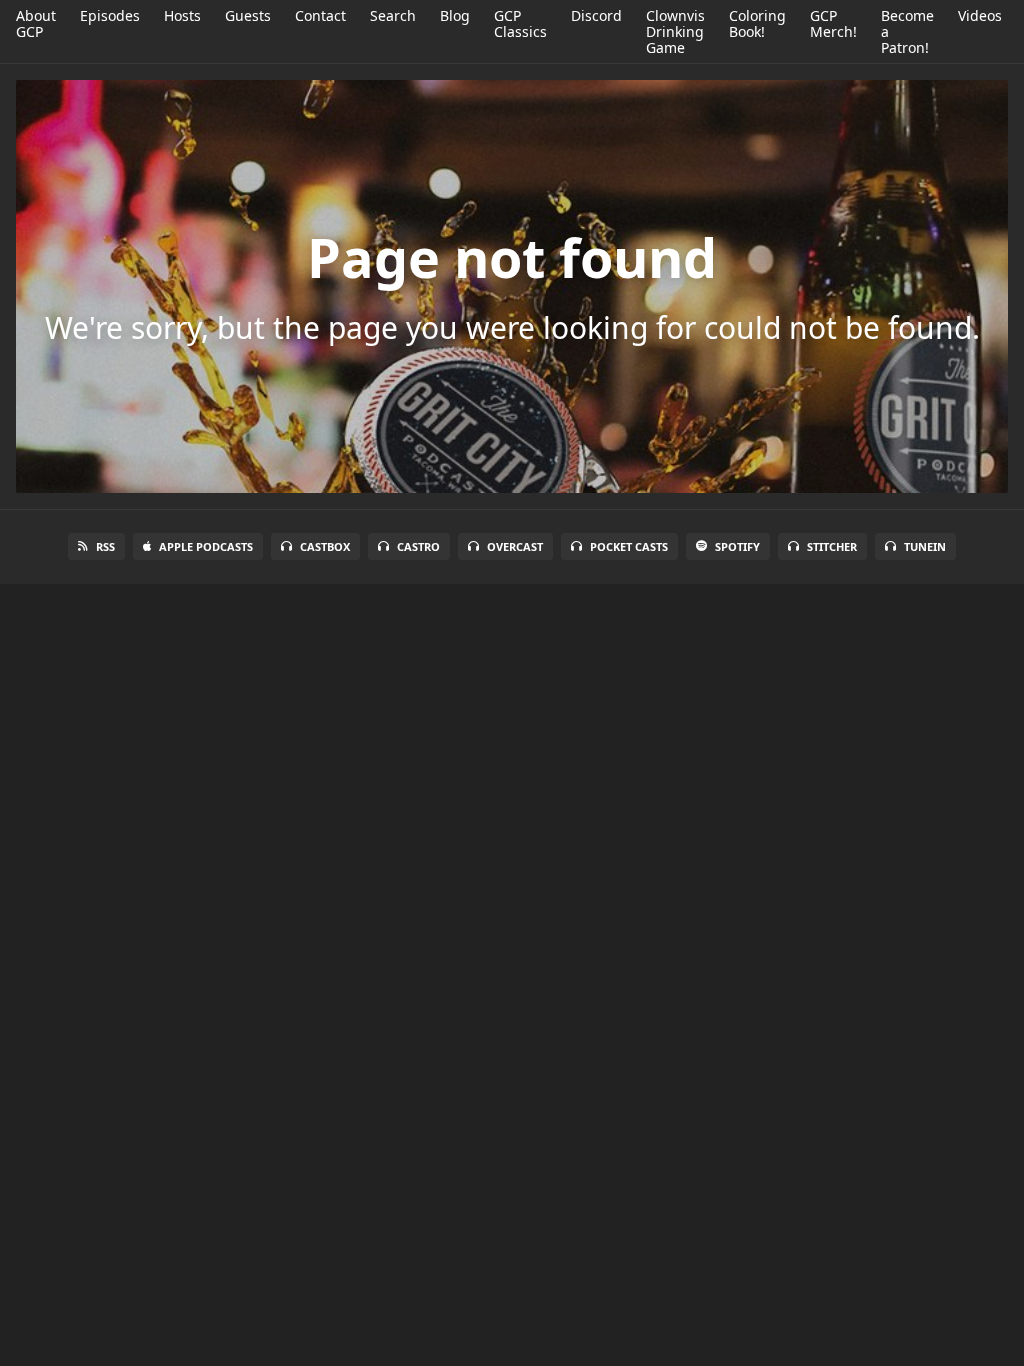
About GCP (36, 23)
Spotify (737, 546)
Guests (248, 15)
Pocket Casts (629, 546)
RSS (105, 546)
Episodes (110, 15)
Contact (320, 15)
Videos (980, 15)
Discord (596, 15)
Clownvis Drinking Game (675, 31)
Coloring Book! (757, 23)
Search (393, 15)
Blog (455, 15)
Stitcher (832, 546)
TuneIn (925, 546)
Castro (418, 546)
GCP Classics (520, 23)
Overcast (515, 546)
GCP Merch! (833, 23)
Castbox (325, 546)
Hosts (182, 15)
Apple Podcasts (206, 546)
